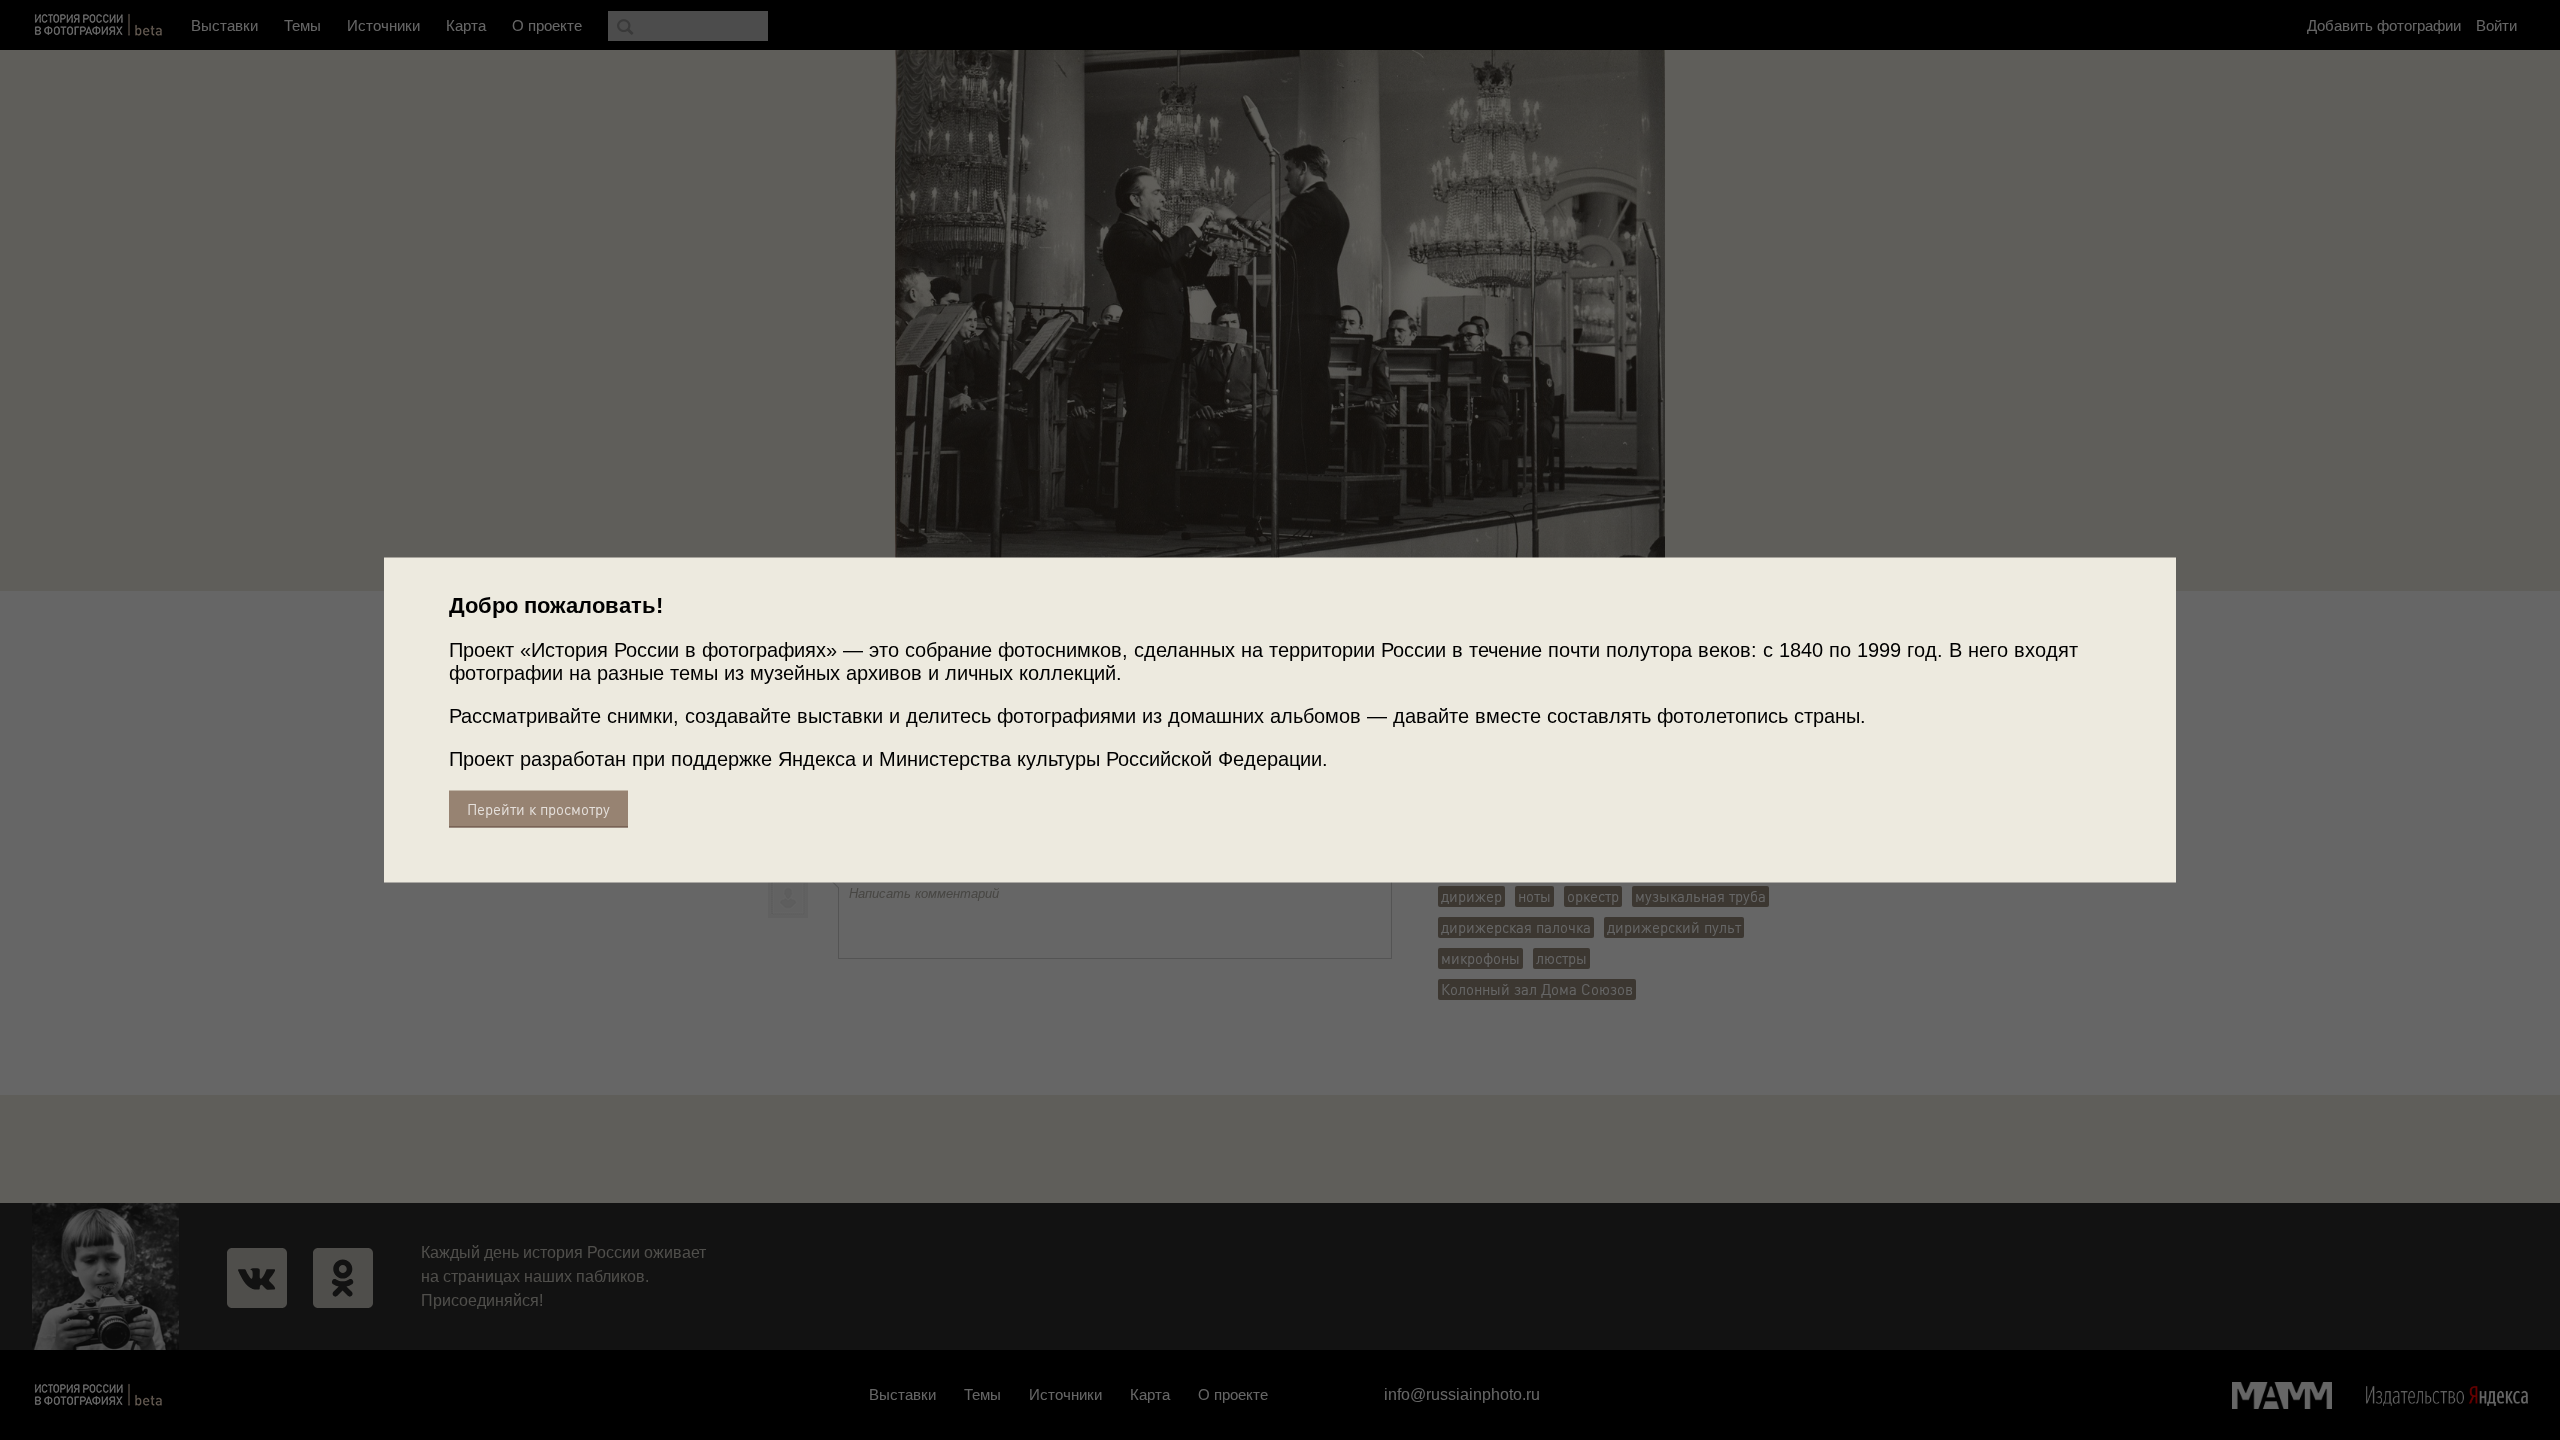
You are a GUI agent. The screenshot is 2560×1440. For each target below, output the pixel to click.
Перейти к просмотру (538, 809)
